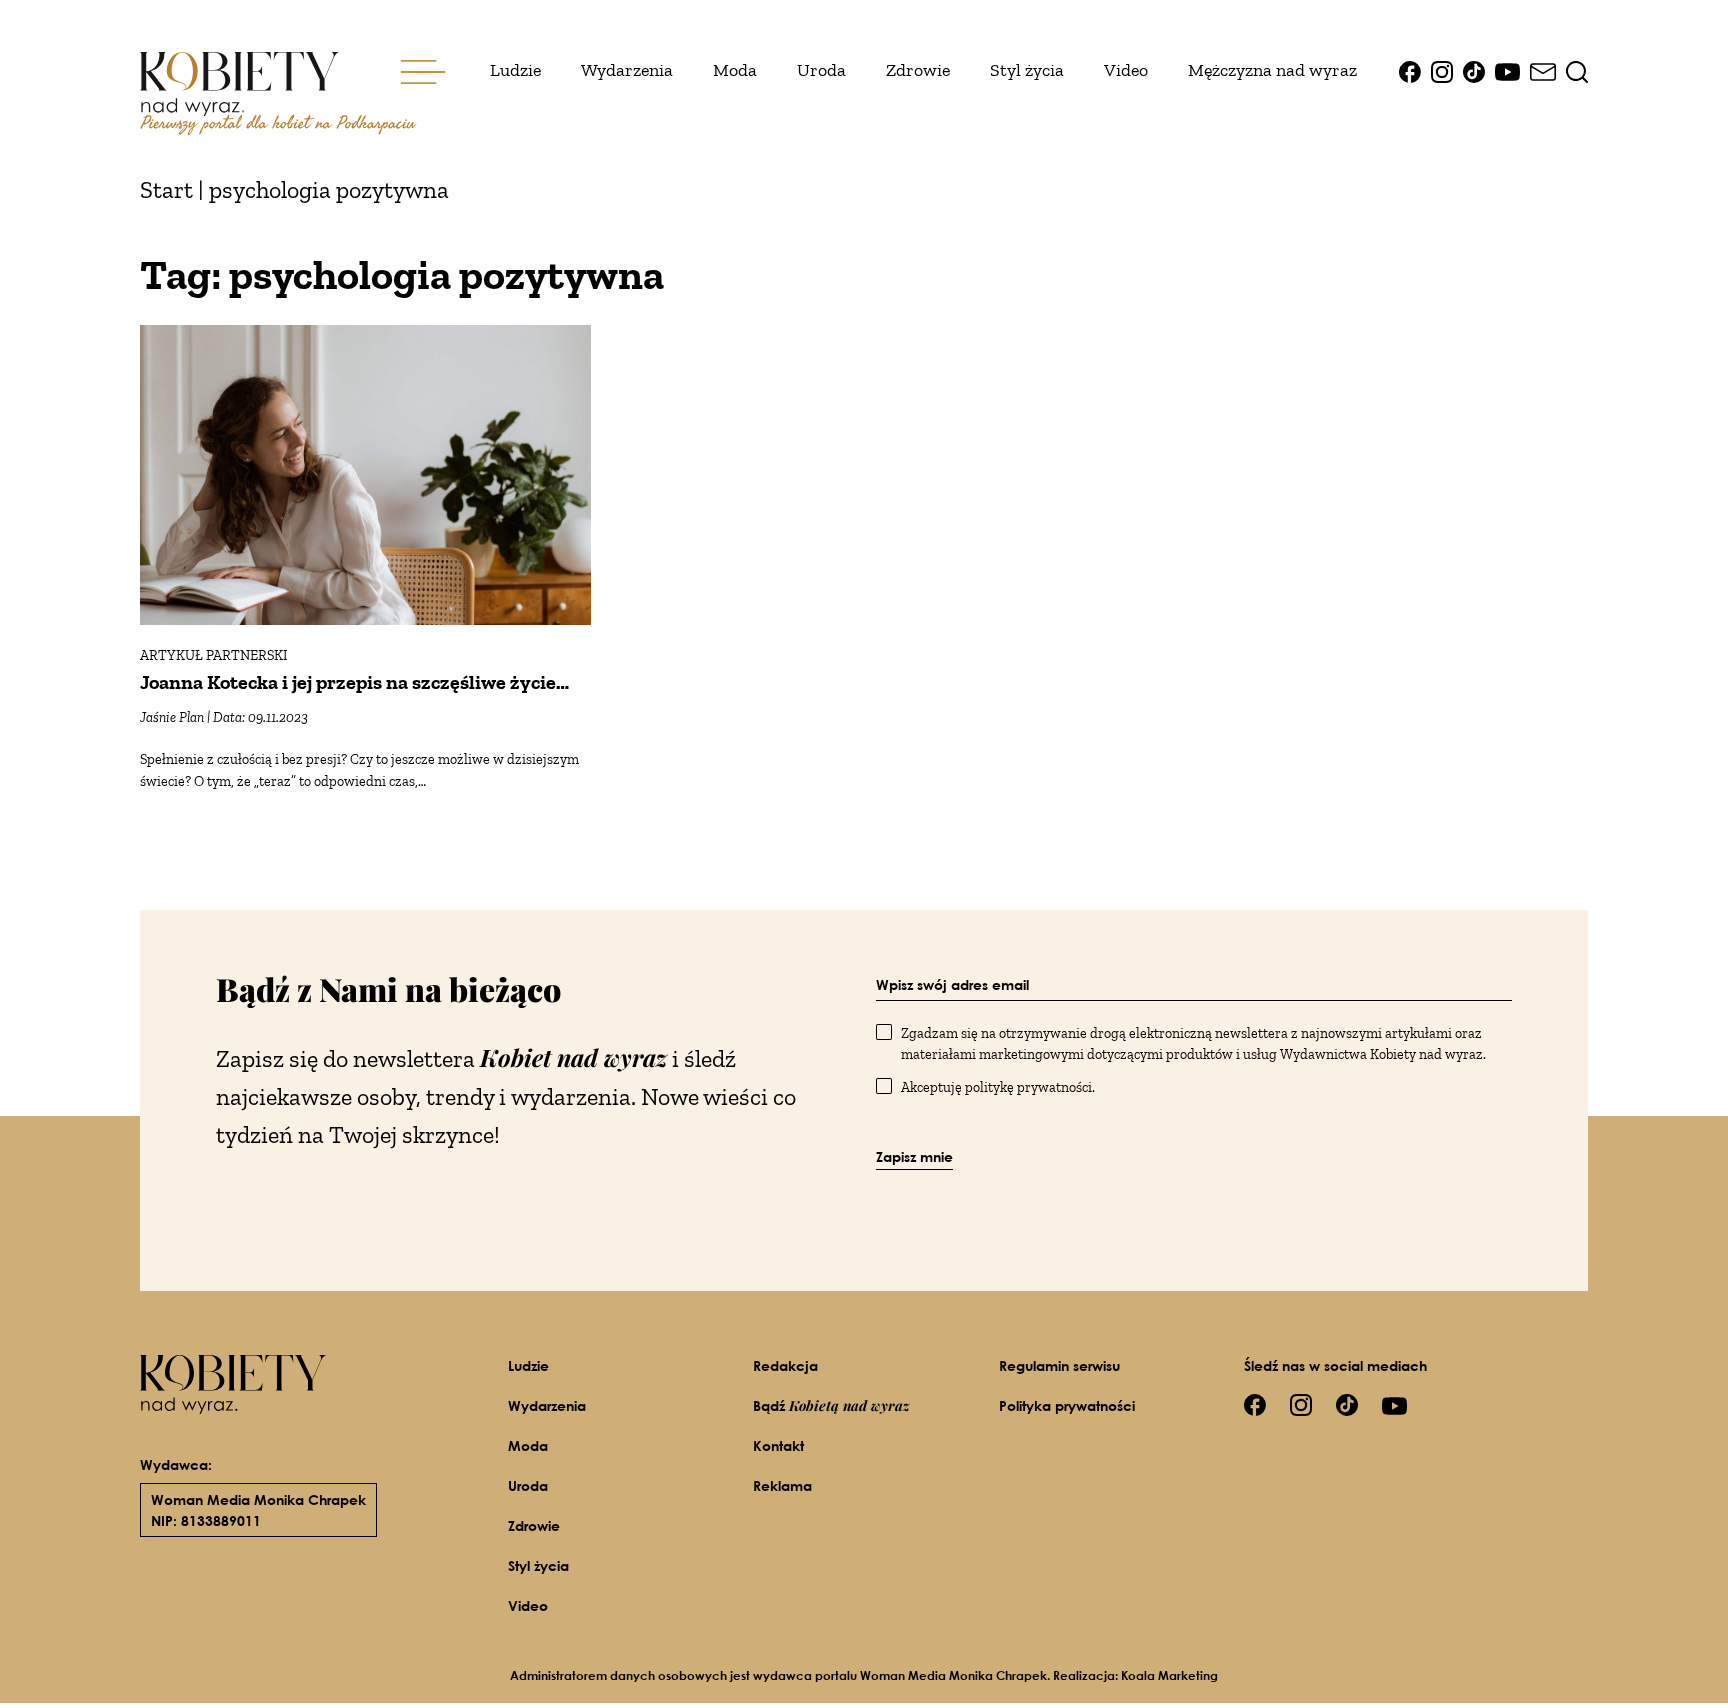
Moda (735, 70)
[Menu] (423, 70)
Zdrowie (918, 70)
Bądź (831, 1405)
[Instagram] (1442, 70)
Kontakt (778, 1445)
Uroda (821, 70)
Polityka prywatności (1067, 1405)
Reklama (782, 1485)
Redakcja (785, 1365)
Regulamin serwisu (1059, 1365)
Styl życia (1027, 70)
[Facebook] (1410, 70)
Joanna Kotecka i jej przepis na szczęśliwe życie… (354, 682)
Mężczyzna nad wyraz (1272, 70)
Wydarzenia (627, 70)
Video (1126, 70)
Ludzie (515, 70)
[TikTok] (1474, 70)
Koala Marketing (1169, 1675)
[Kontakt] (1543, 70)
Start (166, 189)
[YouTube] (1507, 70)
